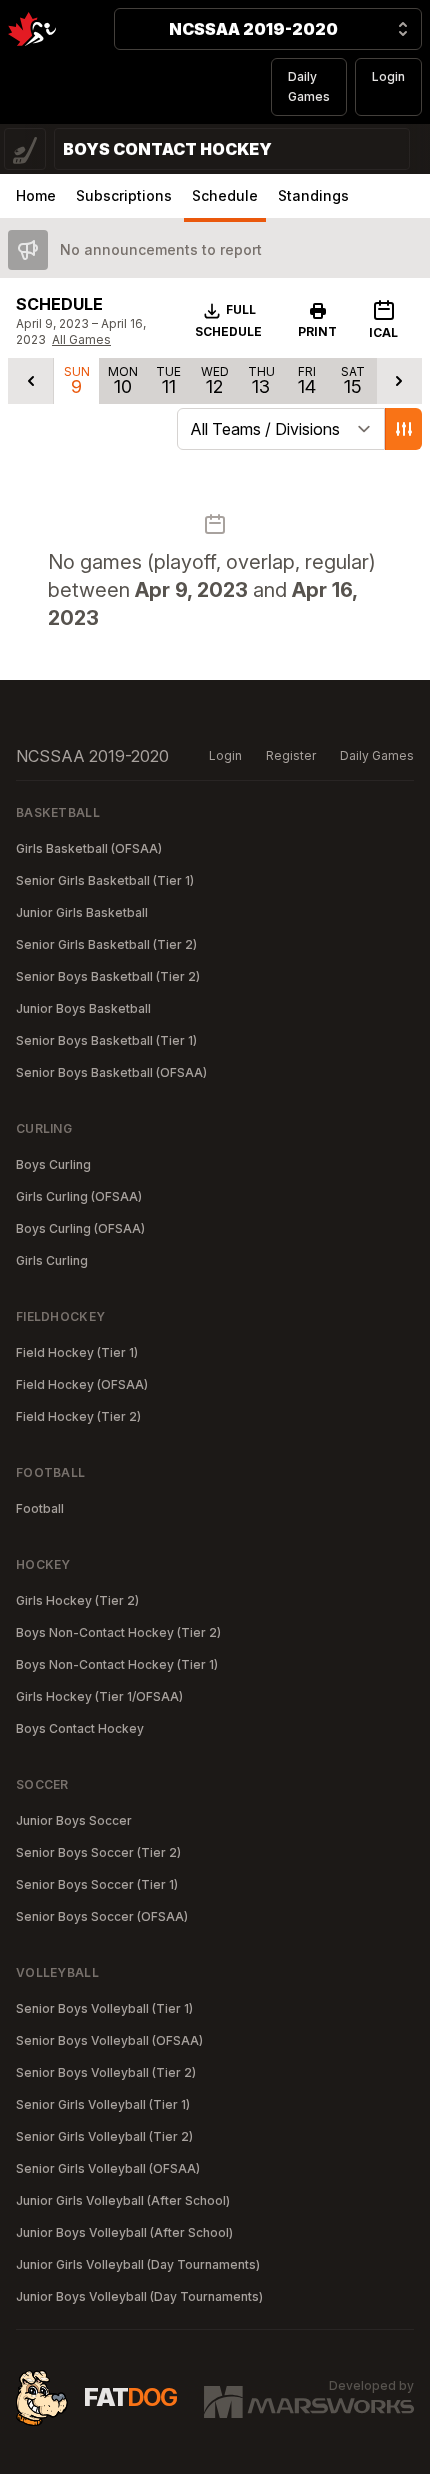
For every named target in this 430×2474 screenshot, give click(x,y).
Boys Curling (53, 1164)
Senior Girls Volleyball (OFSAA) (108, 2168)
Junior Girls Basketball (82, 912)
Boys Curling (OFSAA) (80, 1228)
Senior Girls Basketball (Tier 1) (105, 880)
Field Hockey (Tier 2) (78, 1416)
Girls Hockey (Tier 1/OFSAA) (99, 1696)
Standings (313, 195)
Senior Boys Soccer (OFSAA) (102, 1916)
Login (388, 76)
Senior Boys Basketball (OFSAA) (111, 1072)
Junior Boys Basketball (83, 1008)
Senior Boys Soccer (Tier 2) (98, 1852)
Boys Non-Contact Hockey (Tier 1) (117, 1664)
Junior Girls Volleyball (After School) (123, 2200)
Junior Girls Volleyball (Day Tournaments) (138, 2264)
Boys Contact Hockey (80, 1728)
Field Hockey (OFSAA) (82, 1384)
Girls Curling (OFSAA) (79, 1196)
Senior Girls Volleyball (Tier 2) (104, 2136)
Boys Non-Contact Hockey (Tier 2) (118, 1632)
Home (36, 195)
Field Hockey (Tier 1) (77, 1352)
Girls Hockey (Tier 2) (77, 1600)
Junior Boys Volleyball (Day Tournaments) (139, 2296)
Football (40, 1508)
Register (291, 755)
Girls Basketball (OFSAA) (89, 848)
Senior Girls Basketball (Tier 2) (106, 944)
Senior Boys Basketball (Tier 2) (108, 976)
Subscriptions (124, 195)
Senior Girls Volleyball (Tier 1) (103, 2104)
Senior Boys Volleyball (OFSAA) (109, 2040)
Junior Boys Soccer (74, 1820)
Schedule (225, 195)
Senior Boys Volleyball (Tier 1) (104, 2008)
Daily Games (309, 86)
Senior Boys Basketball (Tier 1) (106, 1040)
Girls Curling (52, 1260)
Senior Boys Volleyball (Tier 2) (106, 2072)
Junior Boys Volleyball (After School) (124, 2232)
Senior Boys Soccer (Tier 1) (97, 1884)
